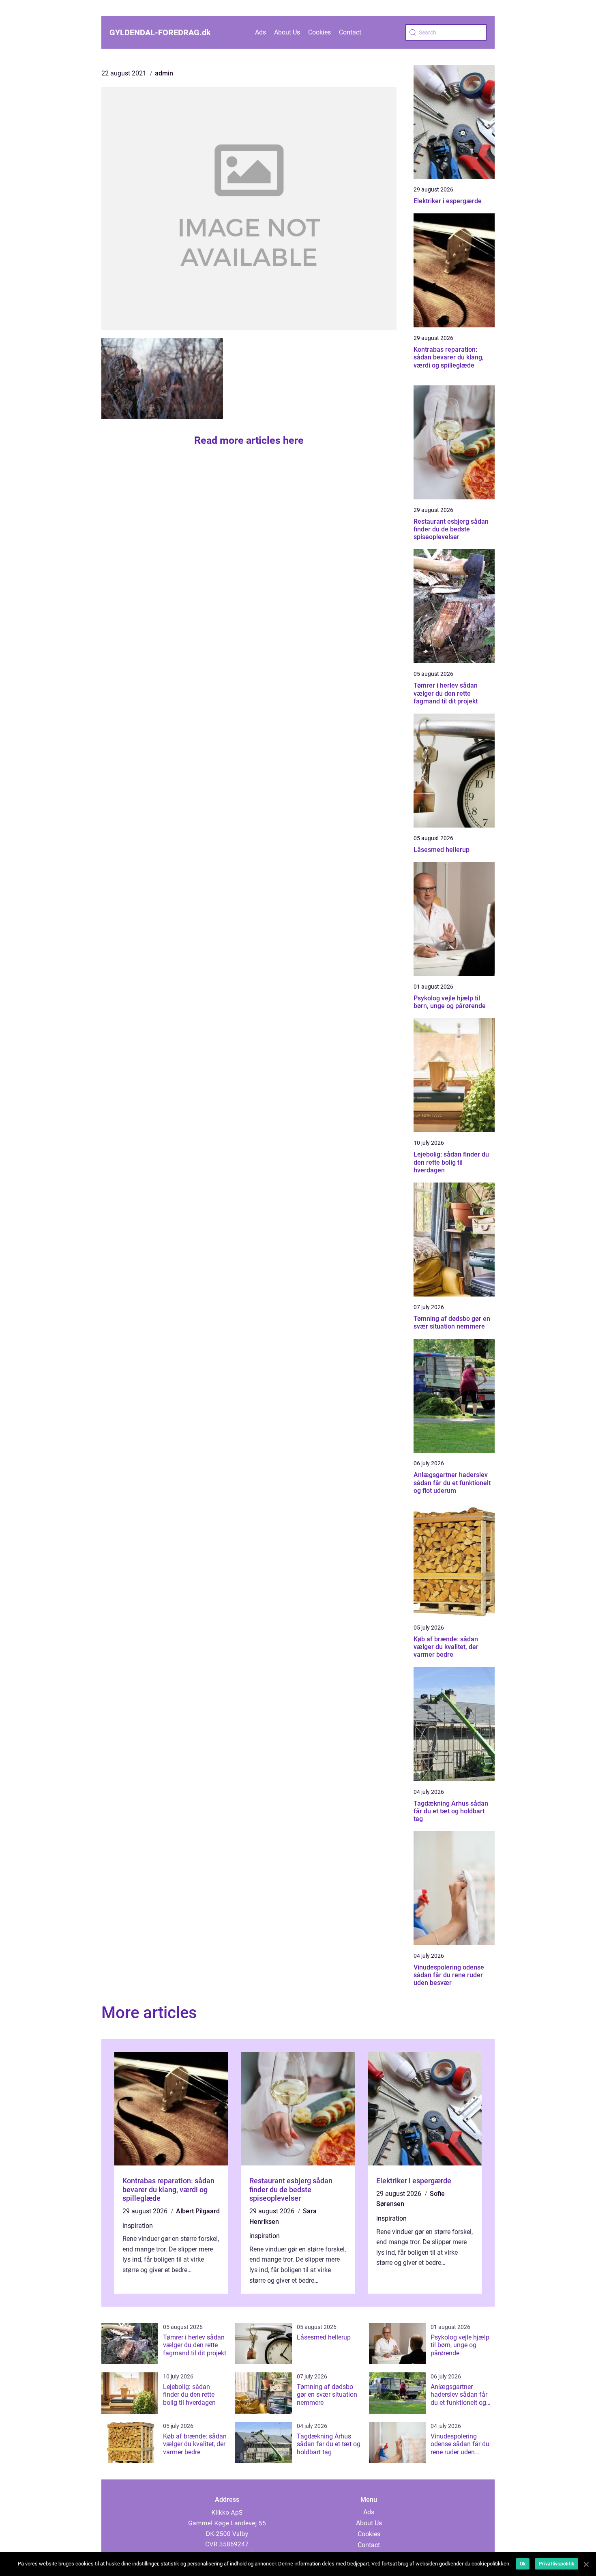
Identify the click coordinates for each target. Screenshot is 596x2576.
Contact (350, 32)
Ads (260, 32)
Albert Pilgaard (198, 2211)
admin (164, 73)
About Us (287, 32)
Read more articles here (249, 440)
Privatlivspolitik (556, 2564)
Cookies (319, 32)
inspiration (138, 2226)
